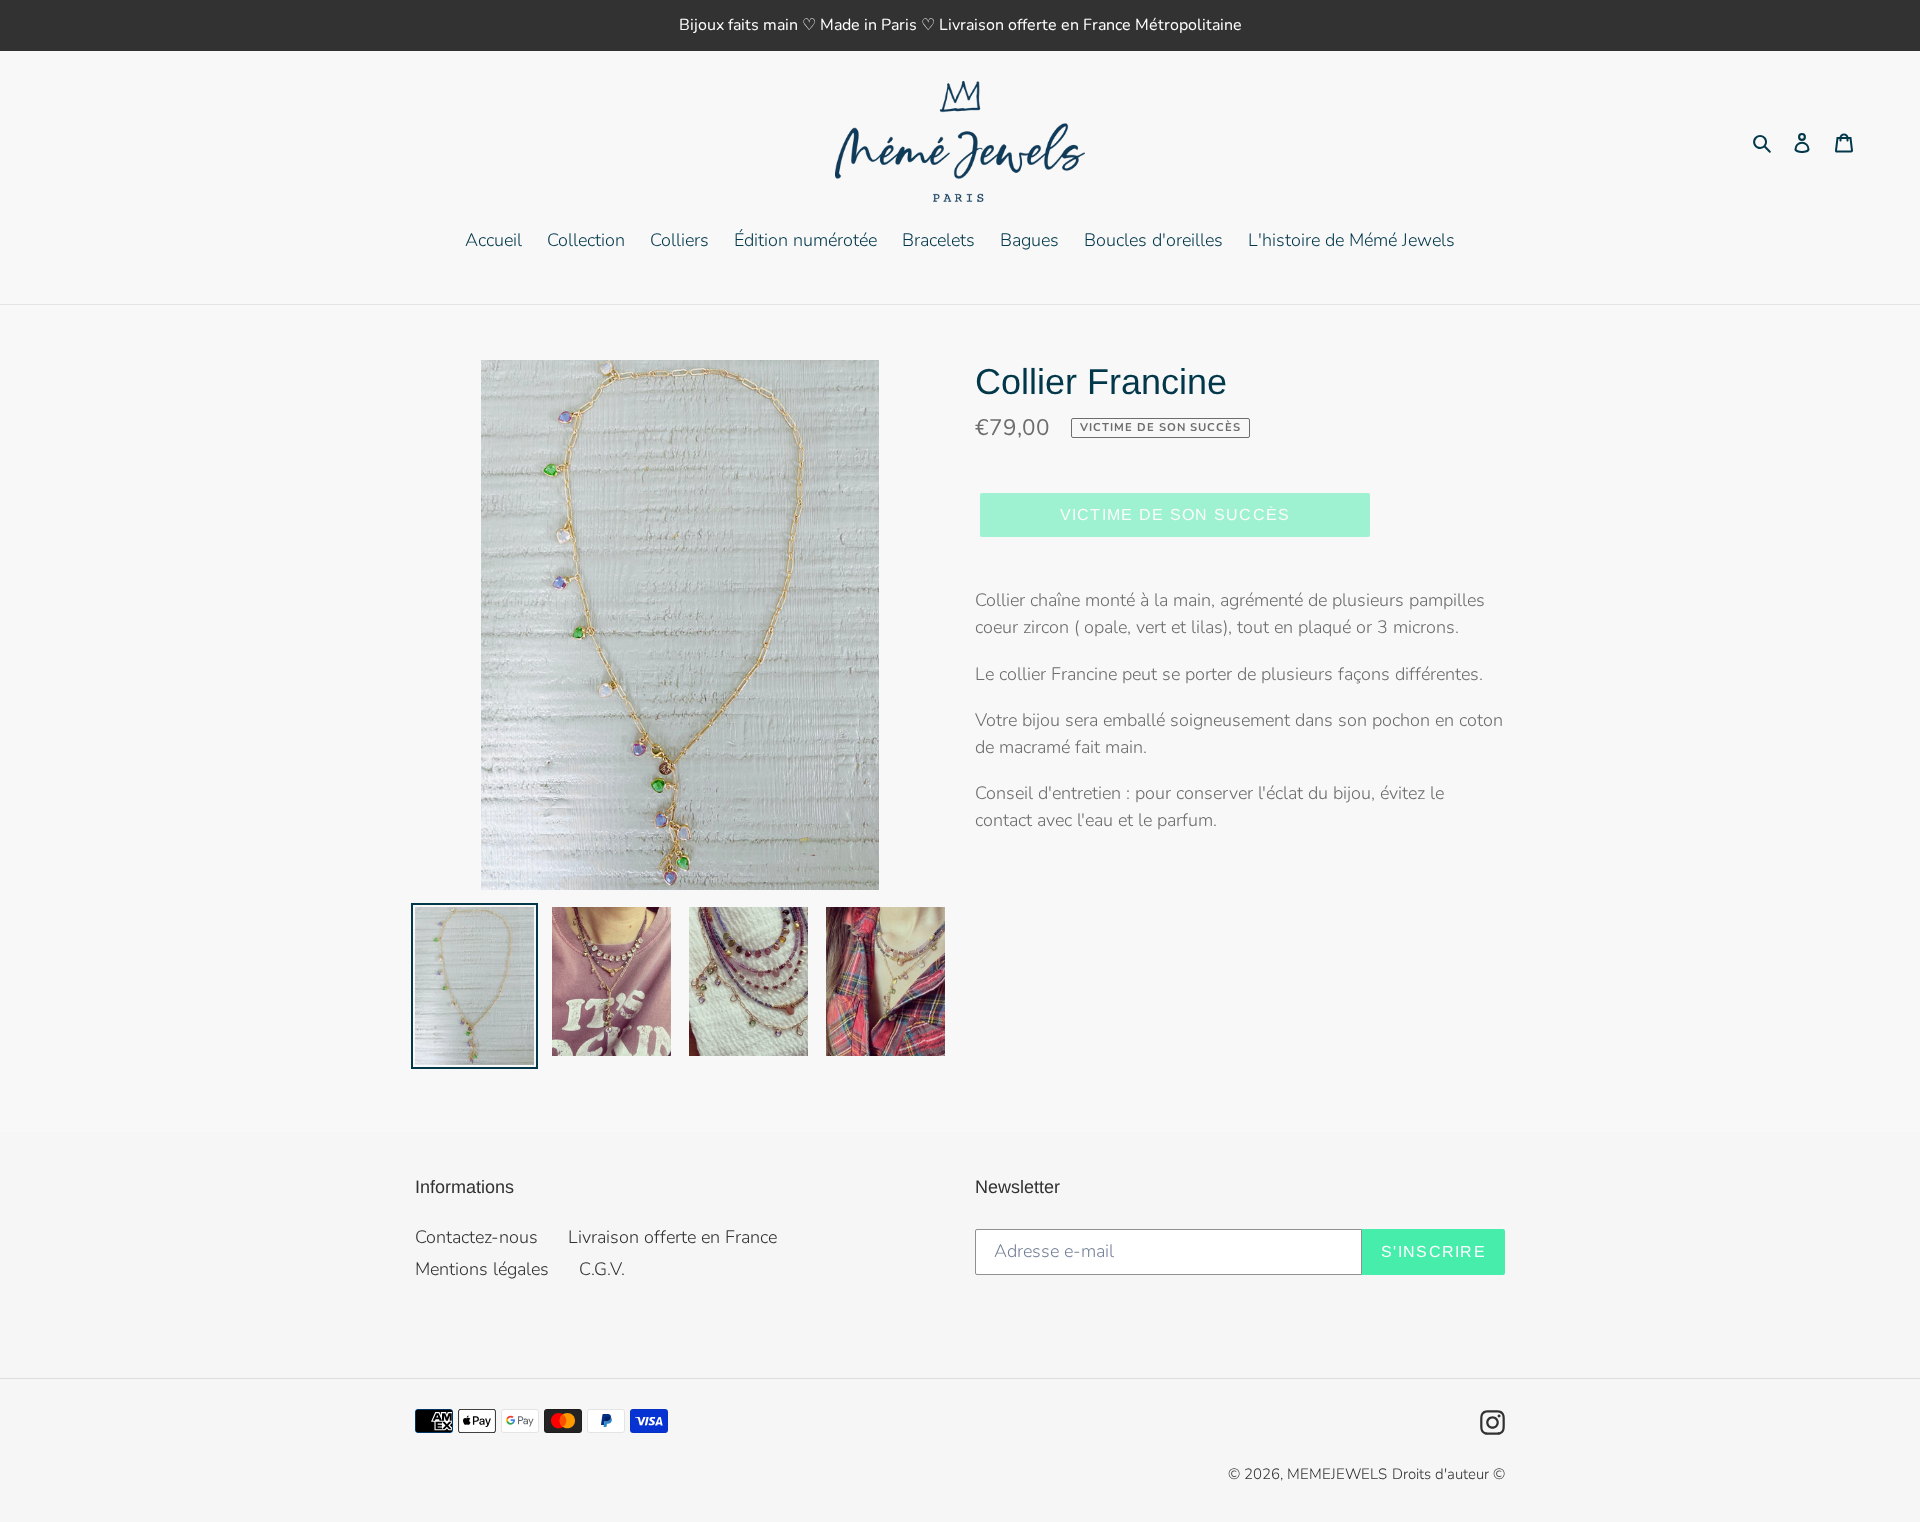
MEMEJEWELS (1337, 1474)
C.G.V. (602, 1269)
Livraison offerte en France (672, 1237)
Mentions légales (482, 1269)
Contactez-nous (476, 1237)
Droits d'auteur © (1448, 1474)
